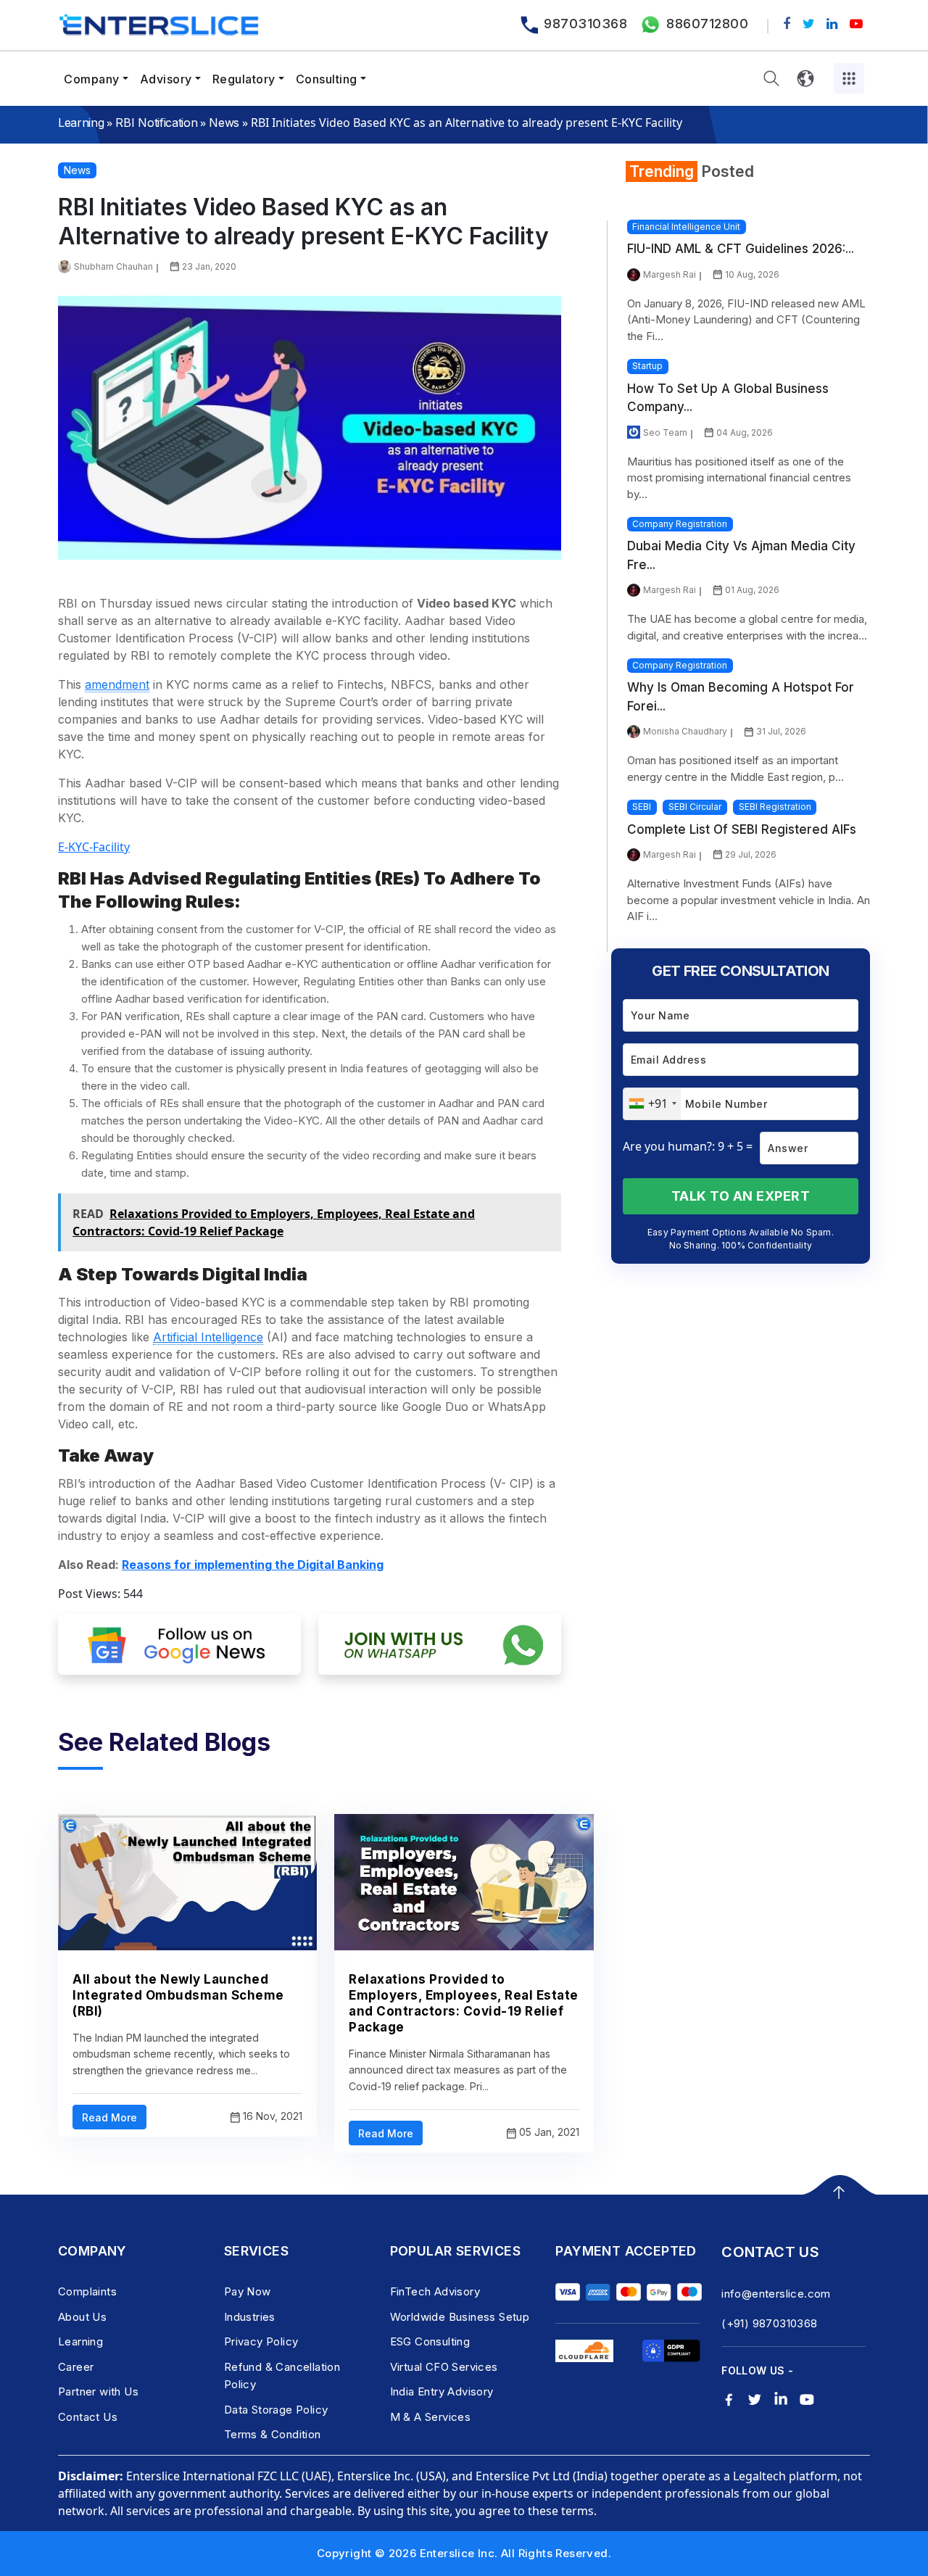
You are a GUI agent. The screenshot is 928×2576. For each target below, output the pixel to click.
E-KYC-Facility (94, 847)
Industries (250, 2317)
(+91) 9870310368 (769, 2323)
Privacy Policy (261, 2341)
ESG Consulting (430, 2341)
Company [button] (92, 79)
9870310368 (585, 24)
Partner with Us (98, 2391)
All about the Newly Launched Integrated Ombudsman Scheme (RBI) (178, 1995)
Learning (81, 123)
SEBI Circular (695, 807)
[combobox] (652, 1104)
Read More (109, 2117)
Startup (647, 366)
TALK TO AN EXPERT (741, 1196)
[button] (771, 79)
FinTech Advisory (435, 2291)
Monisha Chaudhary (685, 731)
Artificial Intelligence (208, 1337)
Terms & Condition (273, 2434)
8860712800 (707, 24)
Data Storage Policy (276, 2410)
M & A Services (431, 2417)
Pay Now (248, 2291)
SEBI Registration (775, 807)
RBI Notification (156, 123)
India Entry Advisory (442, 2391)
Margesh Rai (670, 274)
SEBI (642, 807)
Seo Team (665, 432)
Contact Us (88, 2417)
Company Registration (680, 524)
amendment (117, 684)
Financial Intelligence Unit (686, 227)
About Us (82, 2317)
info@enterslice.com (776, 2294)
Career (76, 2367)
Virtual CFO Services (444, 2367)
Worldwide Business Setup (460, 2317)
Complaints (87, 2291)
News (224, 123)
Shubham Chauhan (113, 266)
